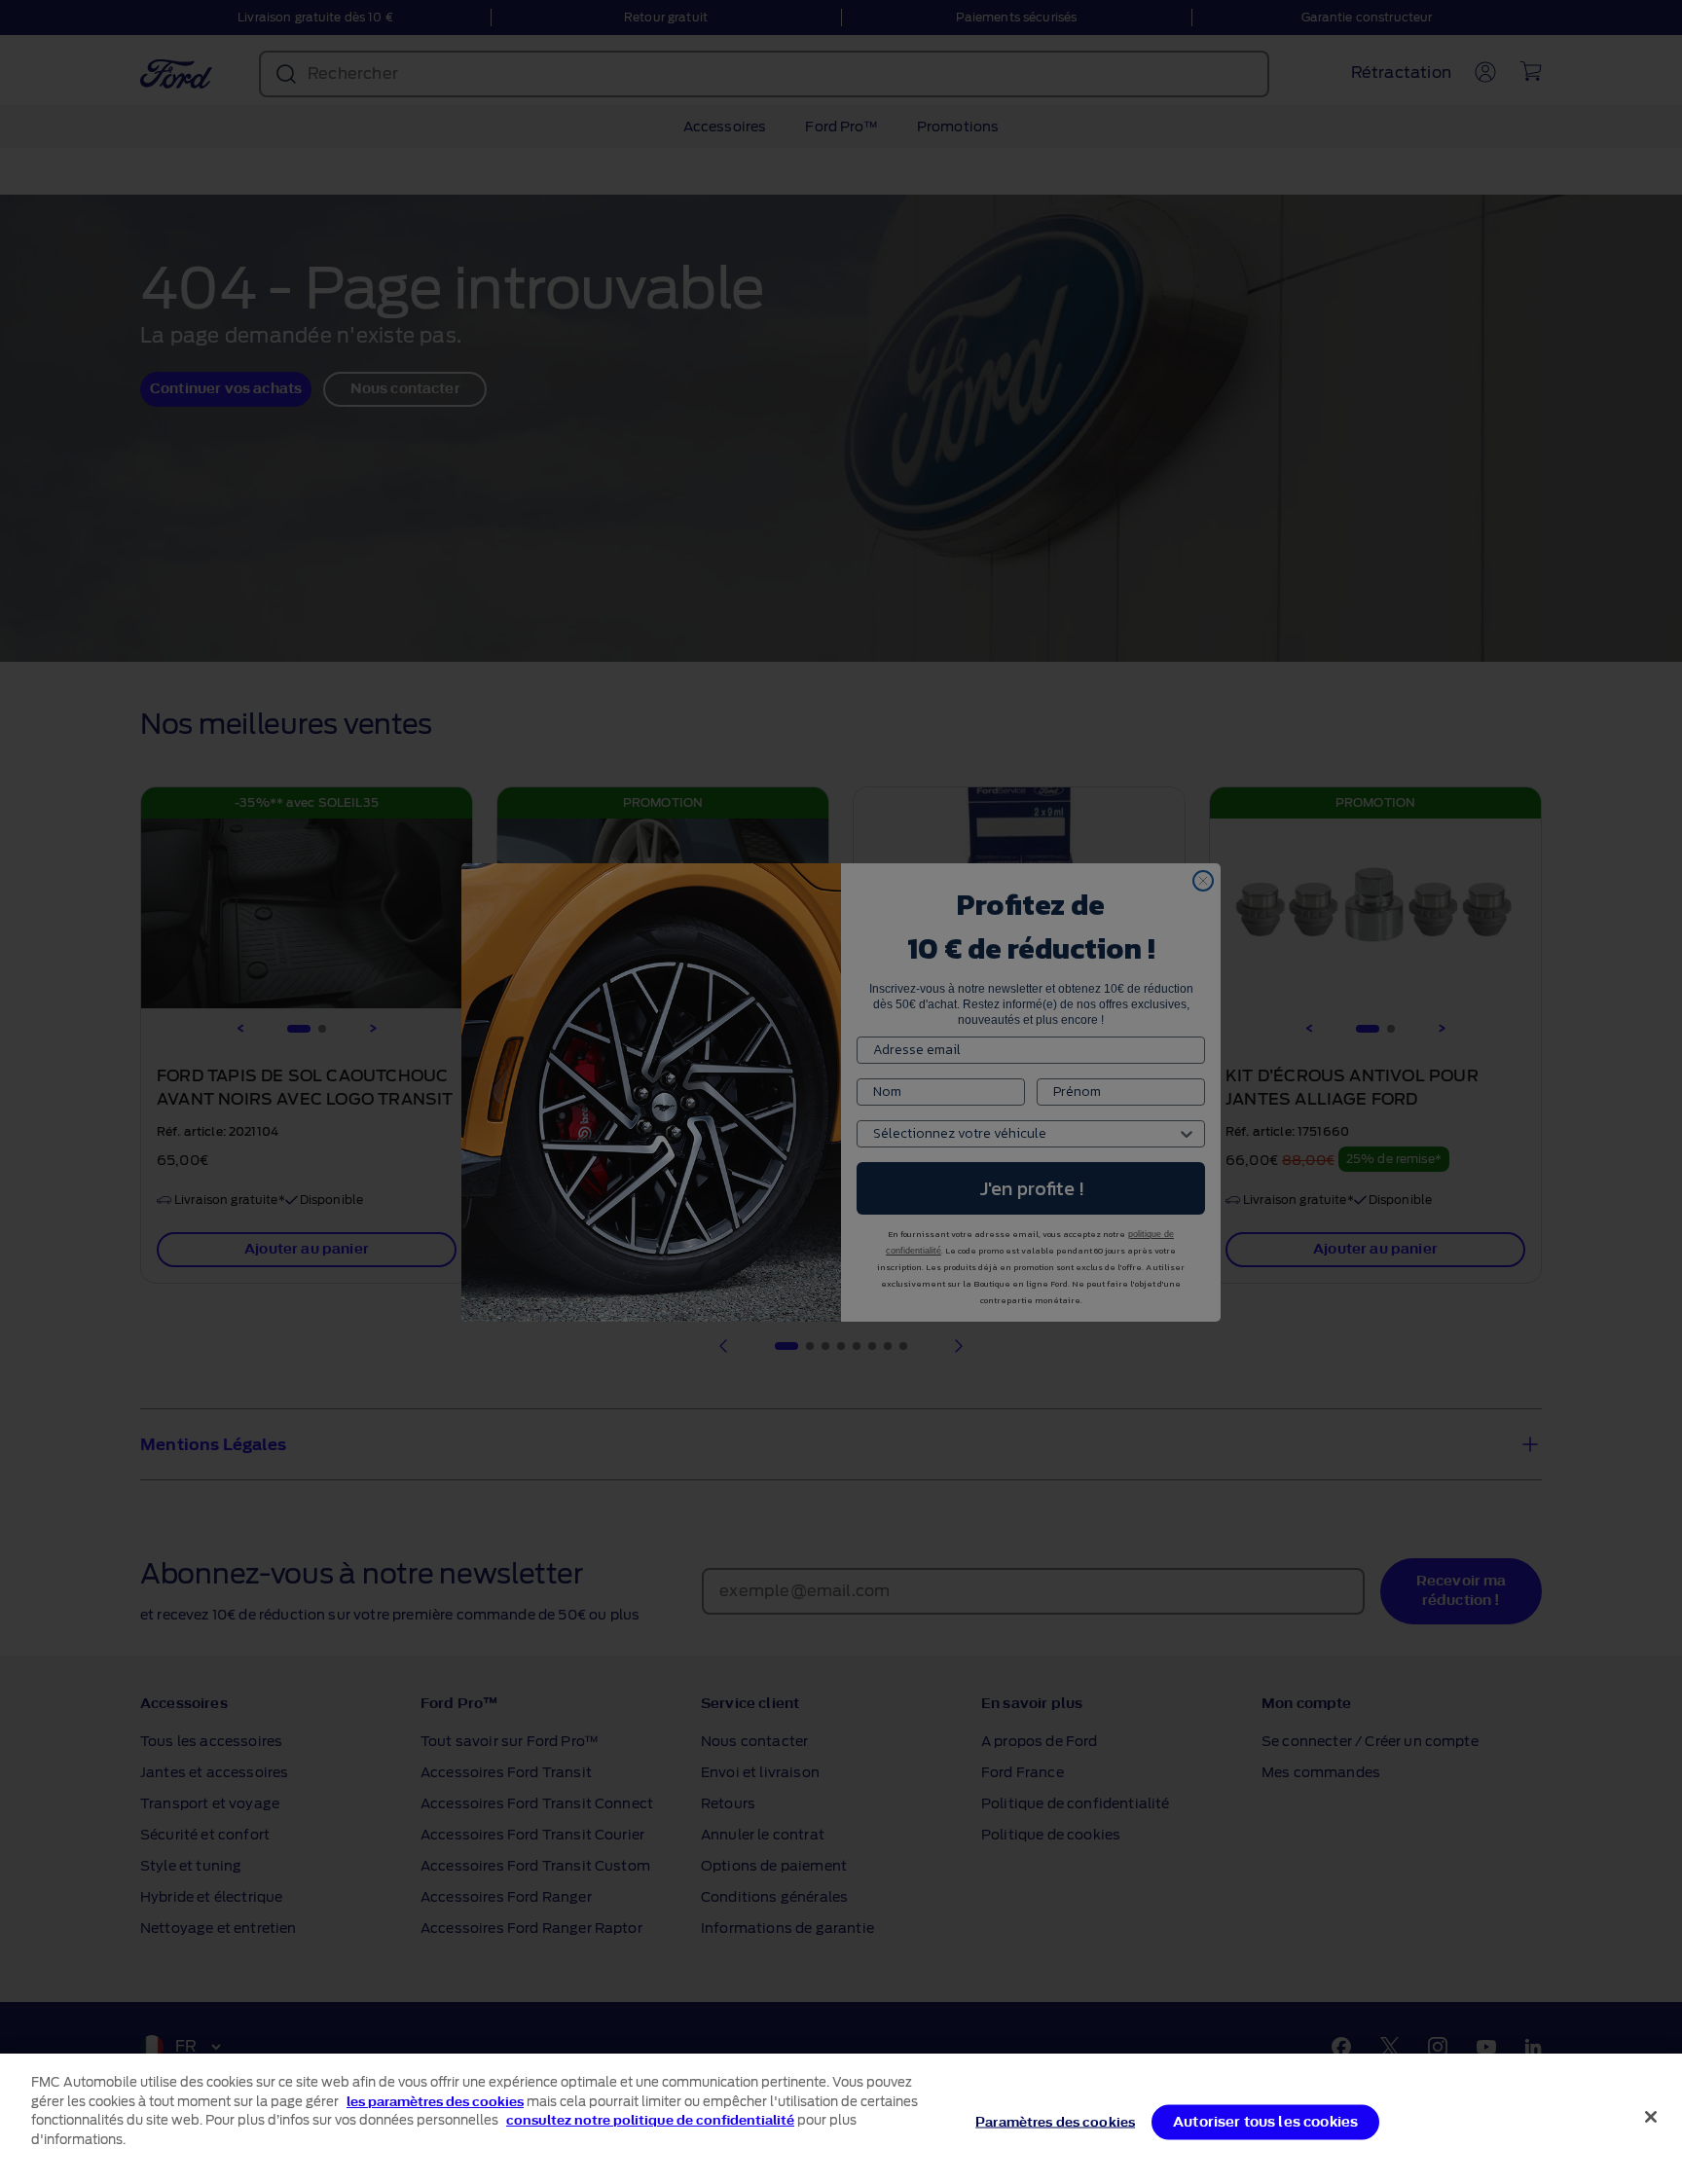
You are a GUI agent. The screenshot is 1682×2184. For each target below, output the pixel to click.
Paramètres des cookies (1055, 2121)
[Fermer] (1651, 2117)
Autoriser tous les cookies (1265, 2121)
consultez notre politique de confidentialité (650, 2120)
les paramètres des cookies (435, 2101)
